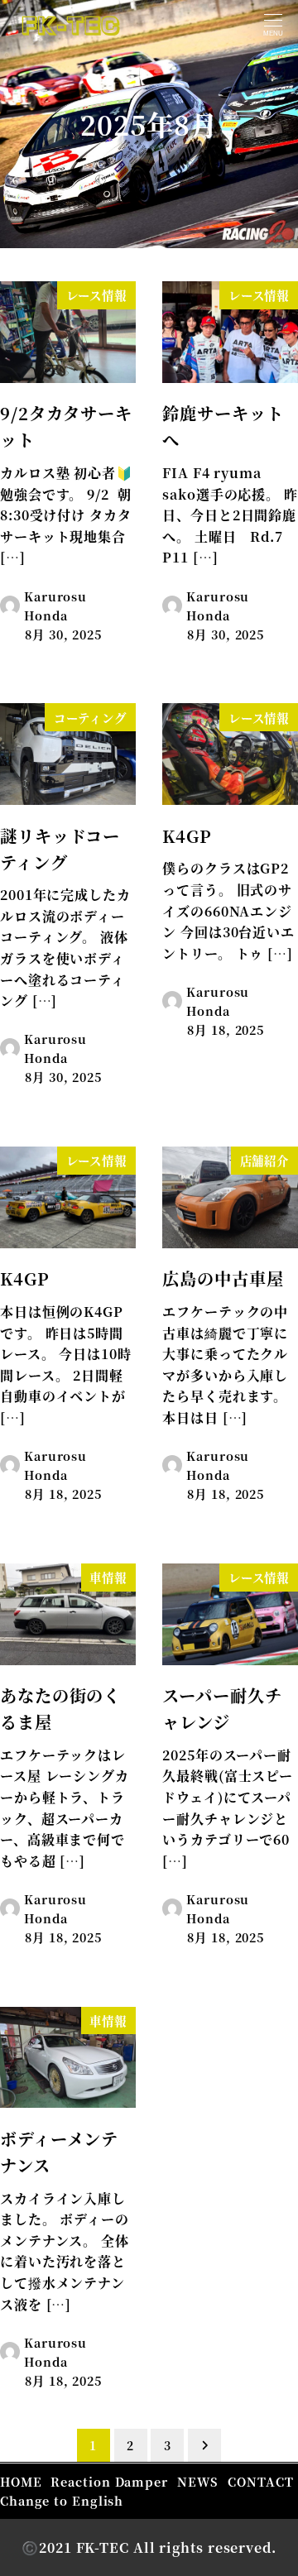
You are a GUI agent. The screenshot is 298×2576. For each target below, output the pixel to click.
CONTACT (260, 2481)
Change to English (62, 2500)
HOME (21, 2481)
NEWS (198, 2481)
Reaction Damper (109, 2481)
